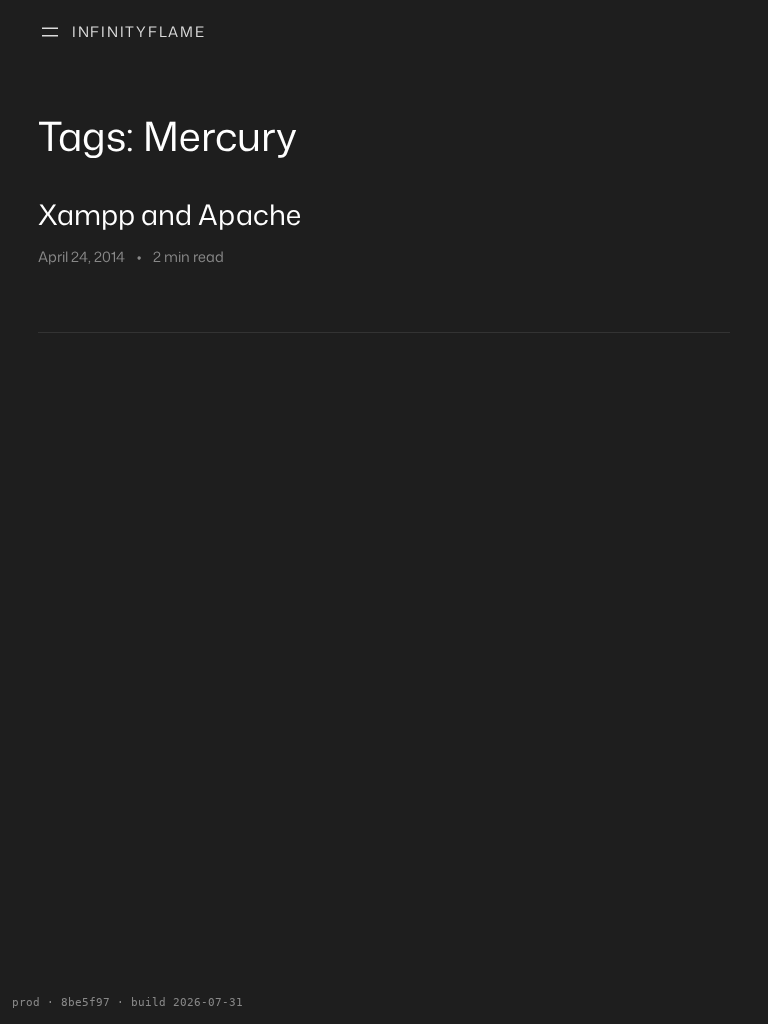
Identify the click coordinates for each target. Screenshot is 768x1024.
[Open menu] (50, 32)
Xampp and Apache (169, 214)
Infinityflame (138, 31)
